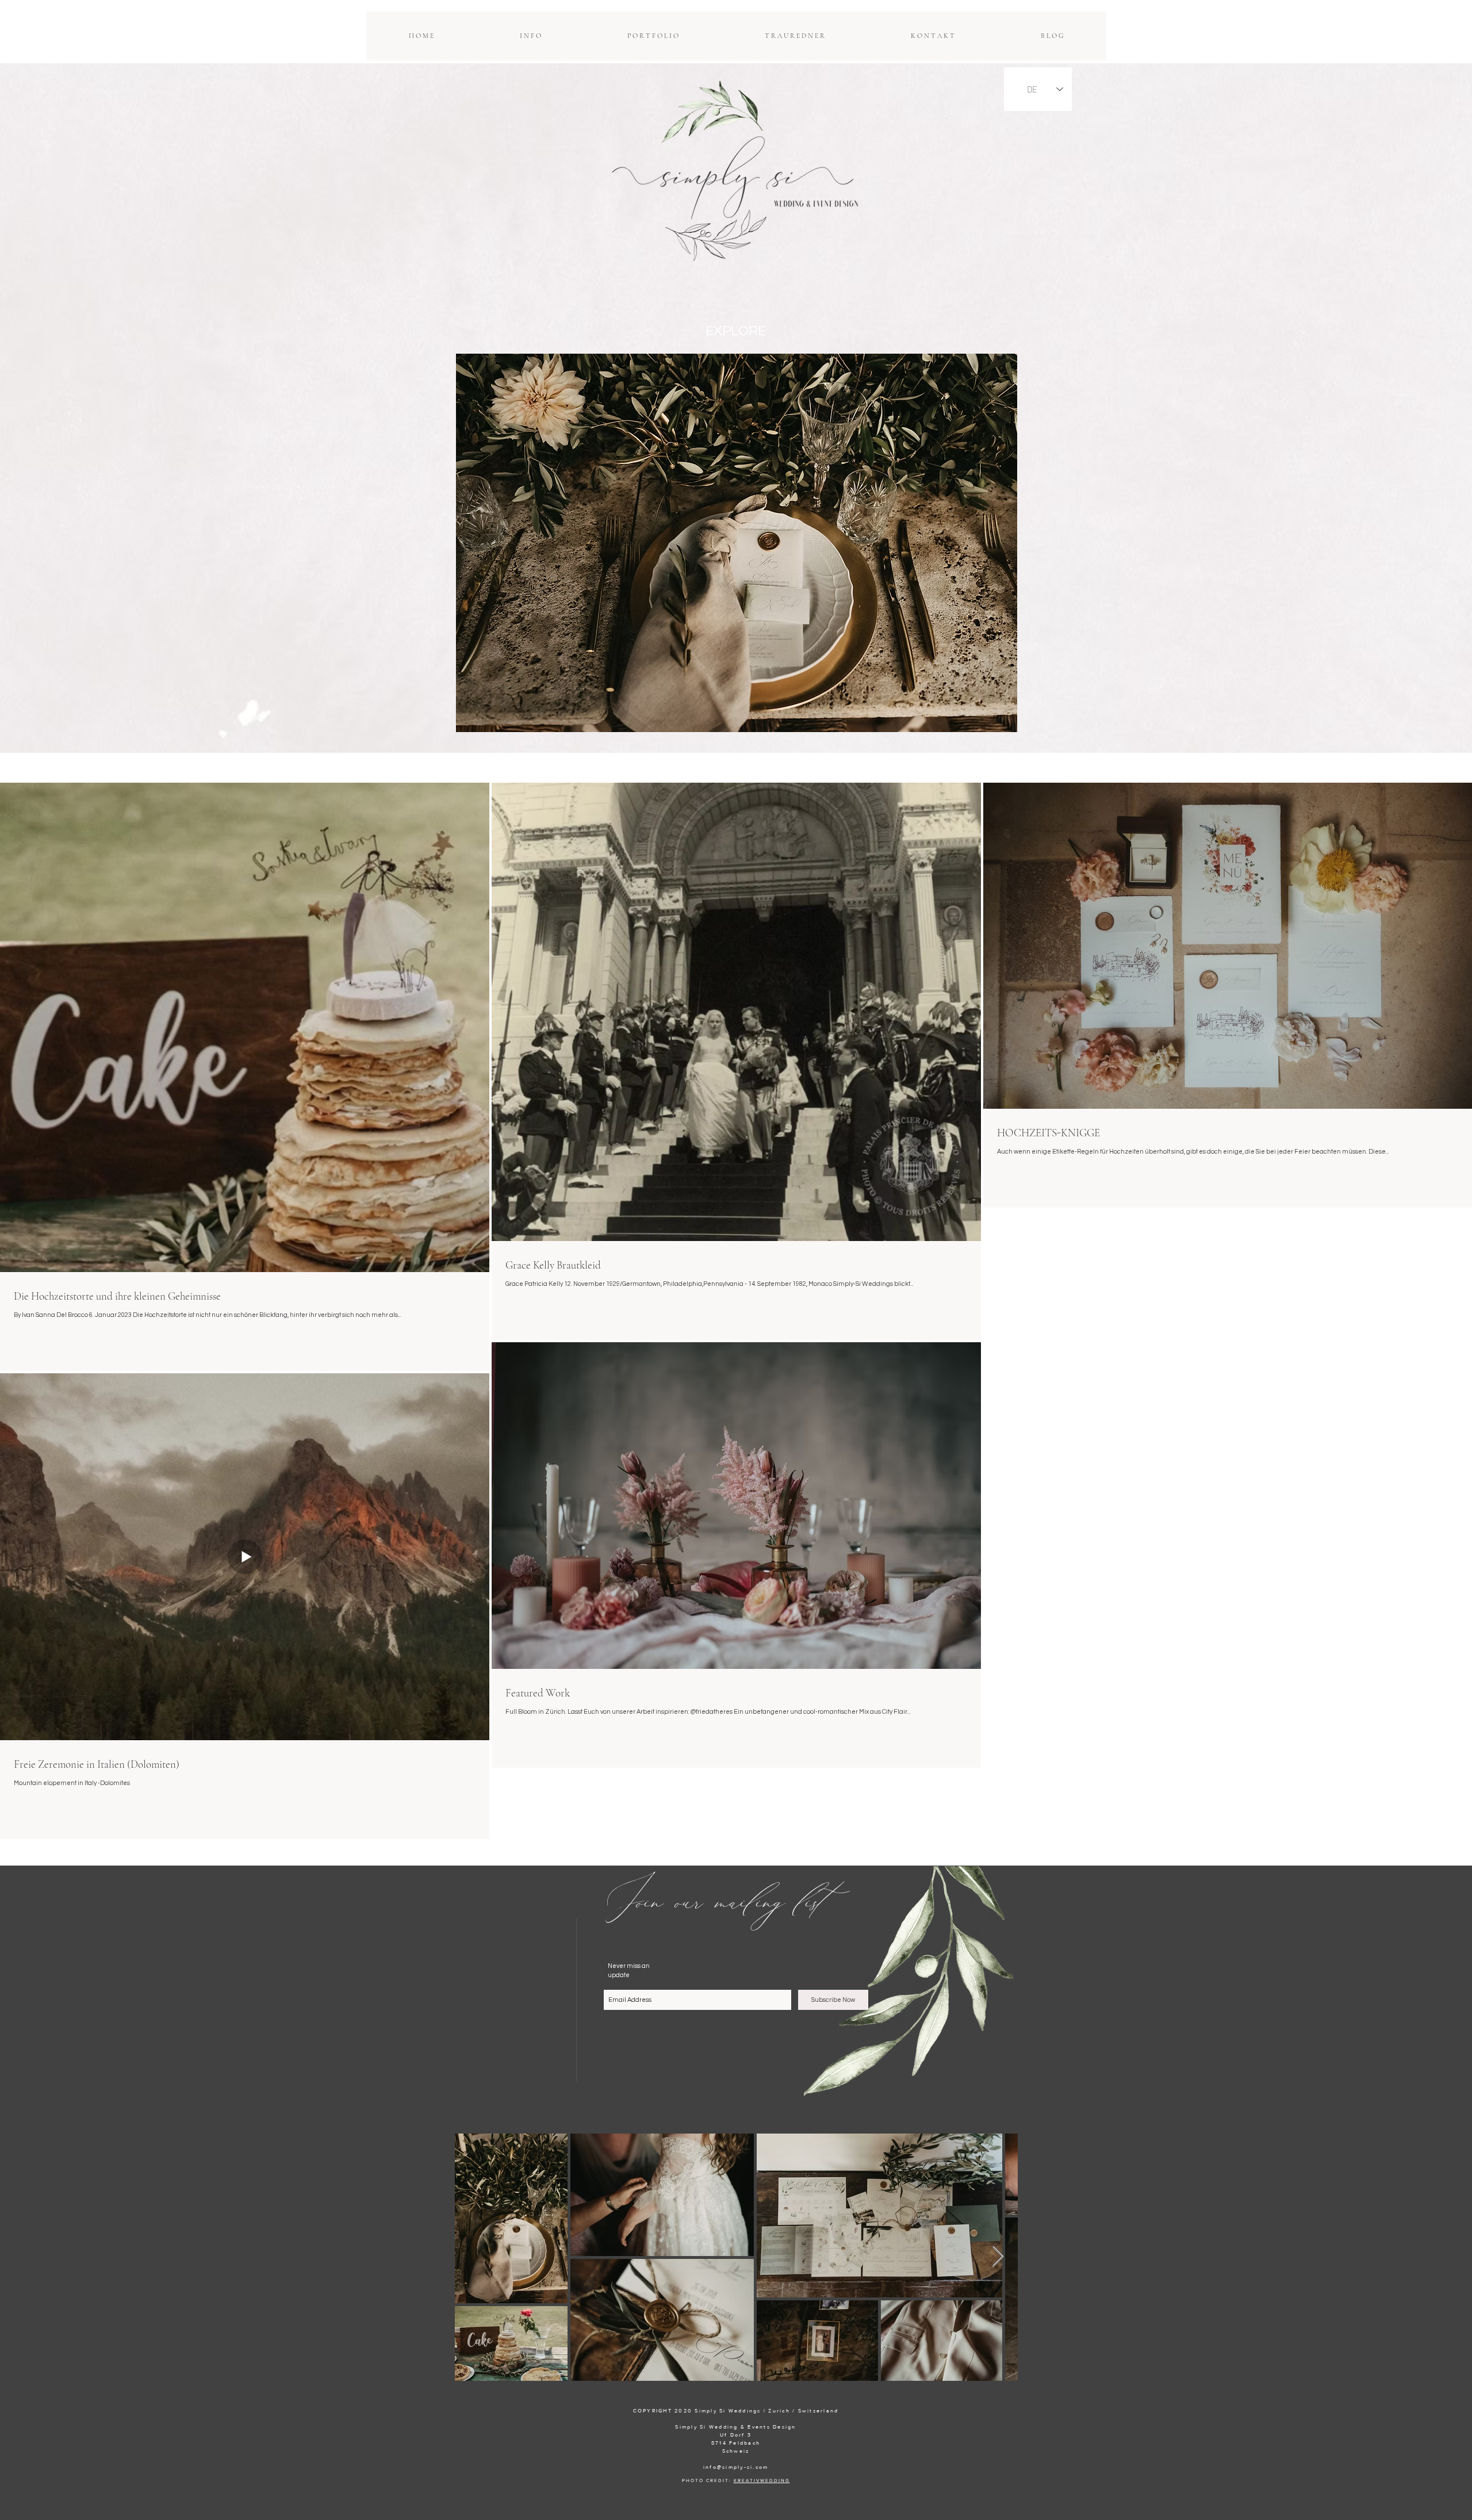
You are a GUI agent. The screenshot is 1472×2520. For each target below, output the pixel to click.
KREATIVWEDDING (762, 2481)
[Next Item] (998, 2257)
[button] (530, 36)
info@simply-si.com (736, 2467)
